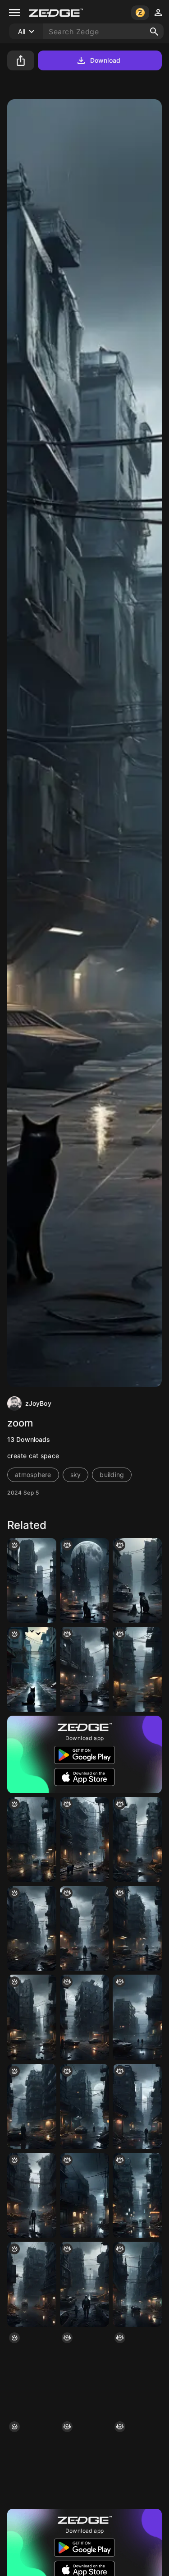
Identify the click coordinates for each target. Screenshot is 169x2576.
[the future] (137, 2373)
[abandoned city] (84, 2107)
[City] (137, 2462)
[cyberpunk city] (137, 2195)
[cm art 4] (32, 2284)
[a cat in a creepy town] (84, 1669)
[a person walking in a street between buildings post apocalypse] (137, 1928)
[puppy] (137, 1581)
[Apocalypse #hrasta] (137, 1840)
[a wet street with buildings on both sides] (137, 1669)
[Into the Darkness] (32, 1928)
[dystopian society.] (137, 2284)
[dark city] (32, 1840)
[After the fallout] (84, 2017)
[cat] (84, 1840)
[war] (137, 2017)
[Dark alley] (84, 2373)
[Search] (154, 32)
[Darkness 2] (32, 2462)
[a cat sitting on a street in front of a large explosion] (84, 1581)
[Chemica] (32, 2107)
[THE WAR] (84, 2284)
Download (105, 60)
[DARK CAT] (32, 1581)
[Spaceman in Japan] (32, 2373)
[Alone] (32, 2195)
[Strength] (84, 1928)
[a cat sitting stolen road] (32, 1669)
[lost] (32, 2017)
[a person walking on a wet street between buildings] (84, 2462)
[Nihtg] (84, 2195)
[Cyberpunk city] (137, 2107)
